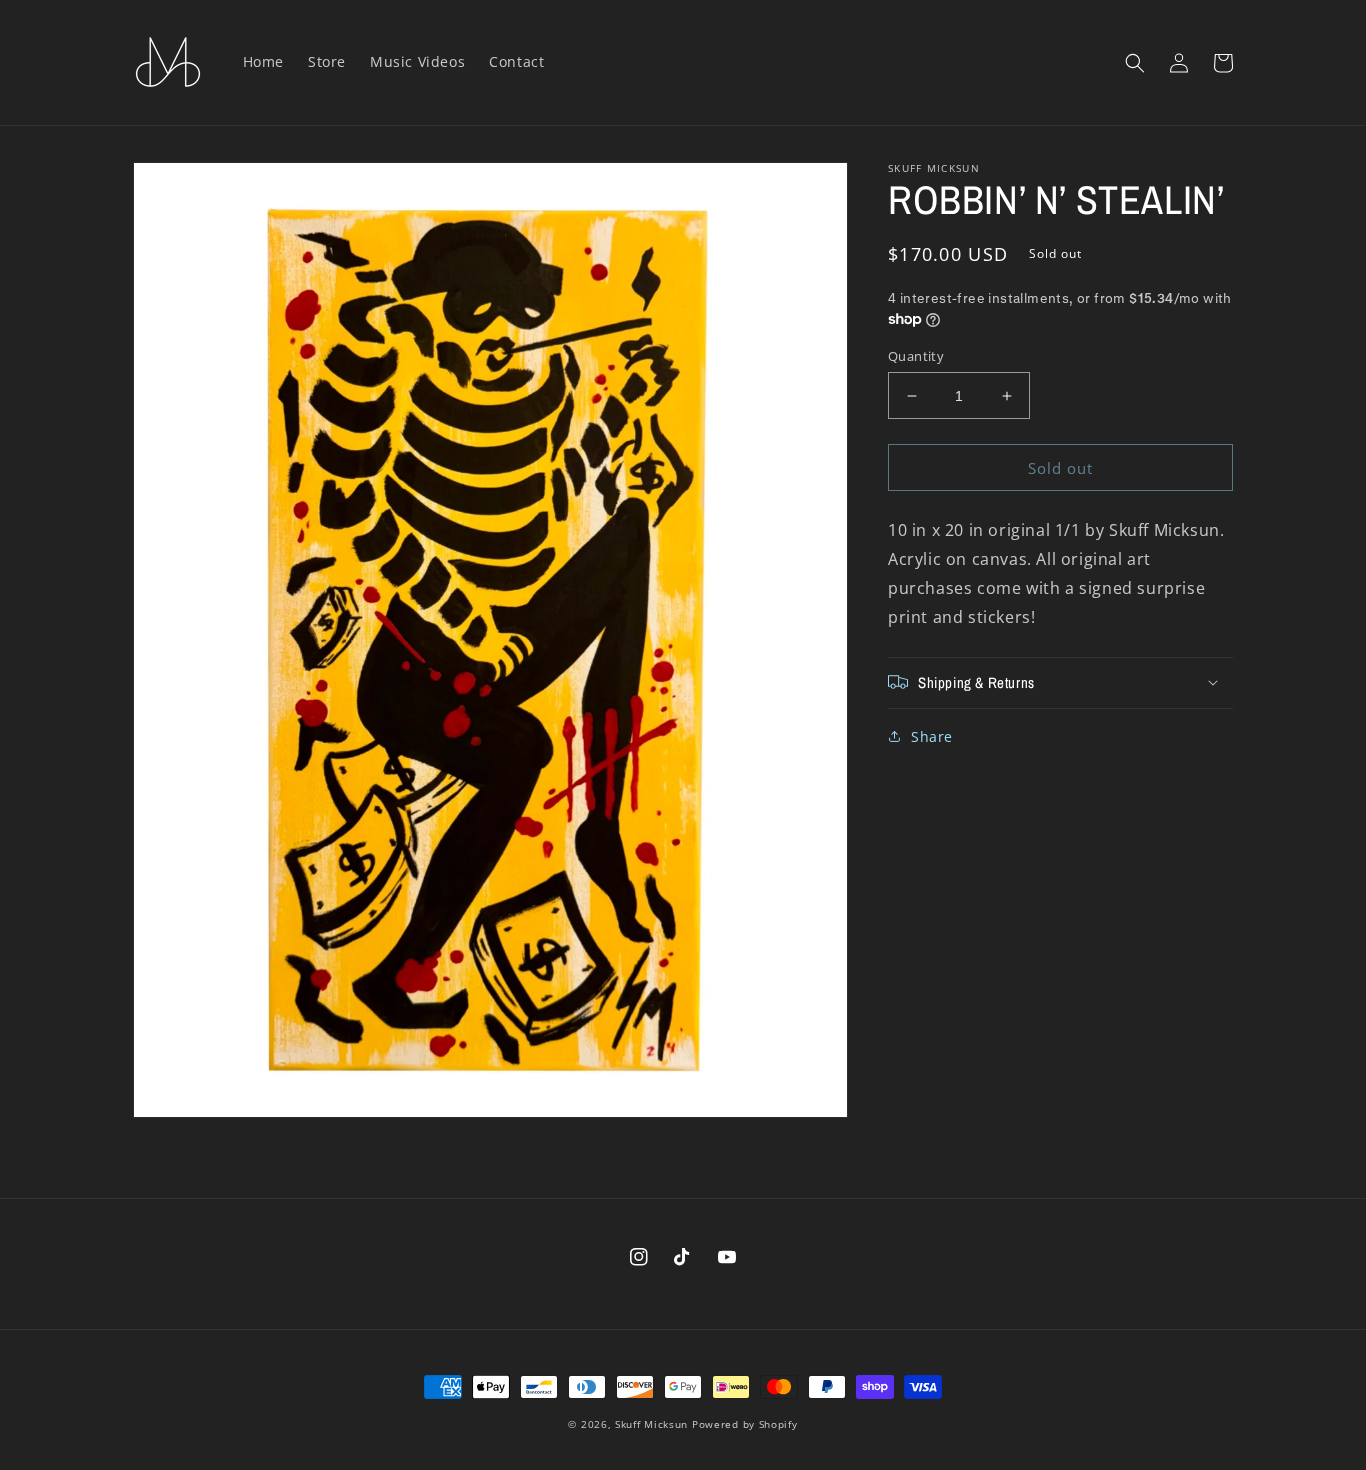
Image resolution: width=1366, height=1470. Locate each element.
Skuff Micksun (651, 1424)
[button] (1135, 63)
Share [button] (932, 735)
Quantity (916, 356)
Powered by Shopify (745, 1424)
